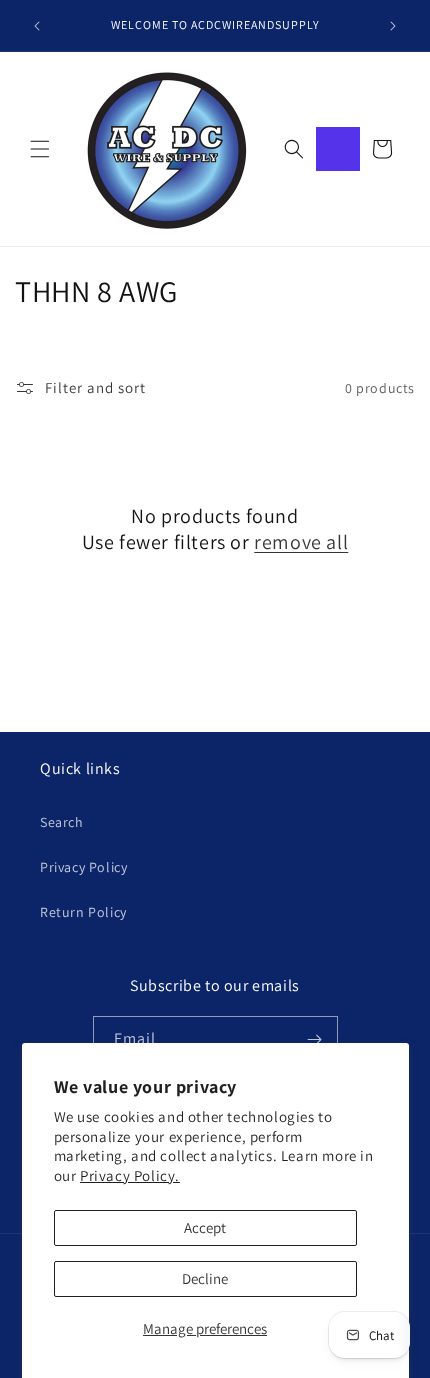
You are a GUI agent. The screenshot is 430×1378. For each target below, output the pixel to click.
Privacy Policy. (130, 1175)
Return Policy (83, 912)
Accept (205, 1227)
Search (62, 822)
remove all (301, 542)
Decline (205, 1278)
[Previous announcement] (37, 26)
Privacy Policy (83, 867)
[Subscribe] (315, 1039)
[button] (40, 149)
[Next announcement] (393, 26)
